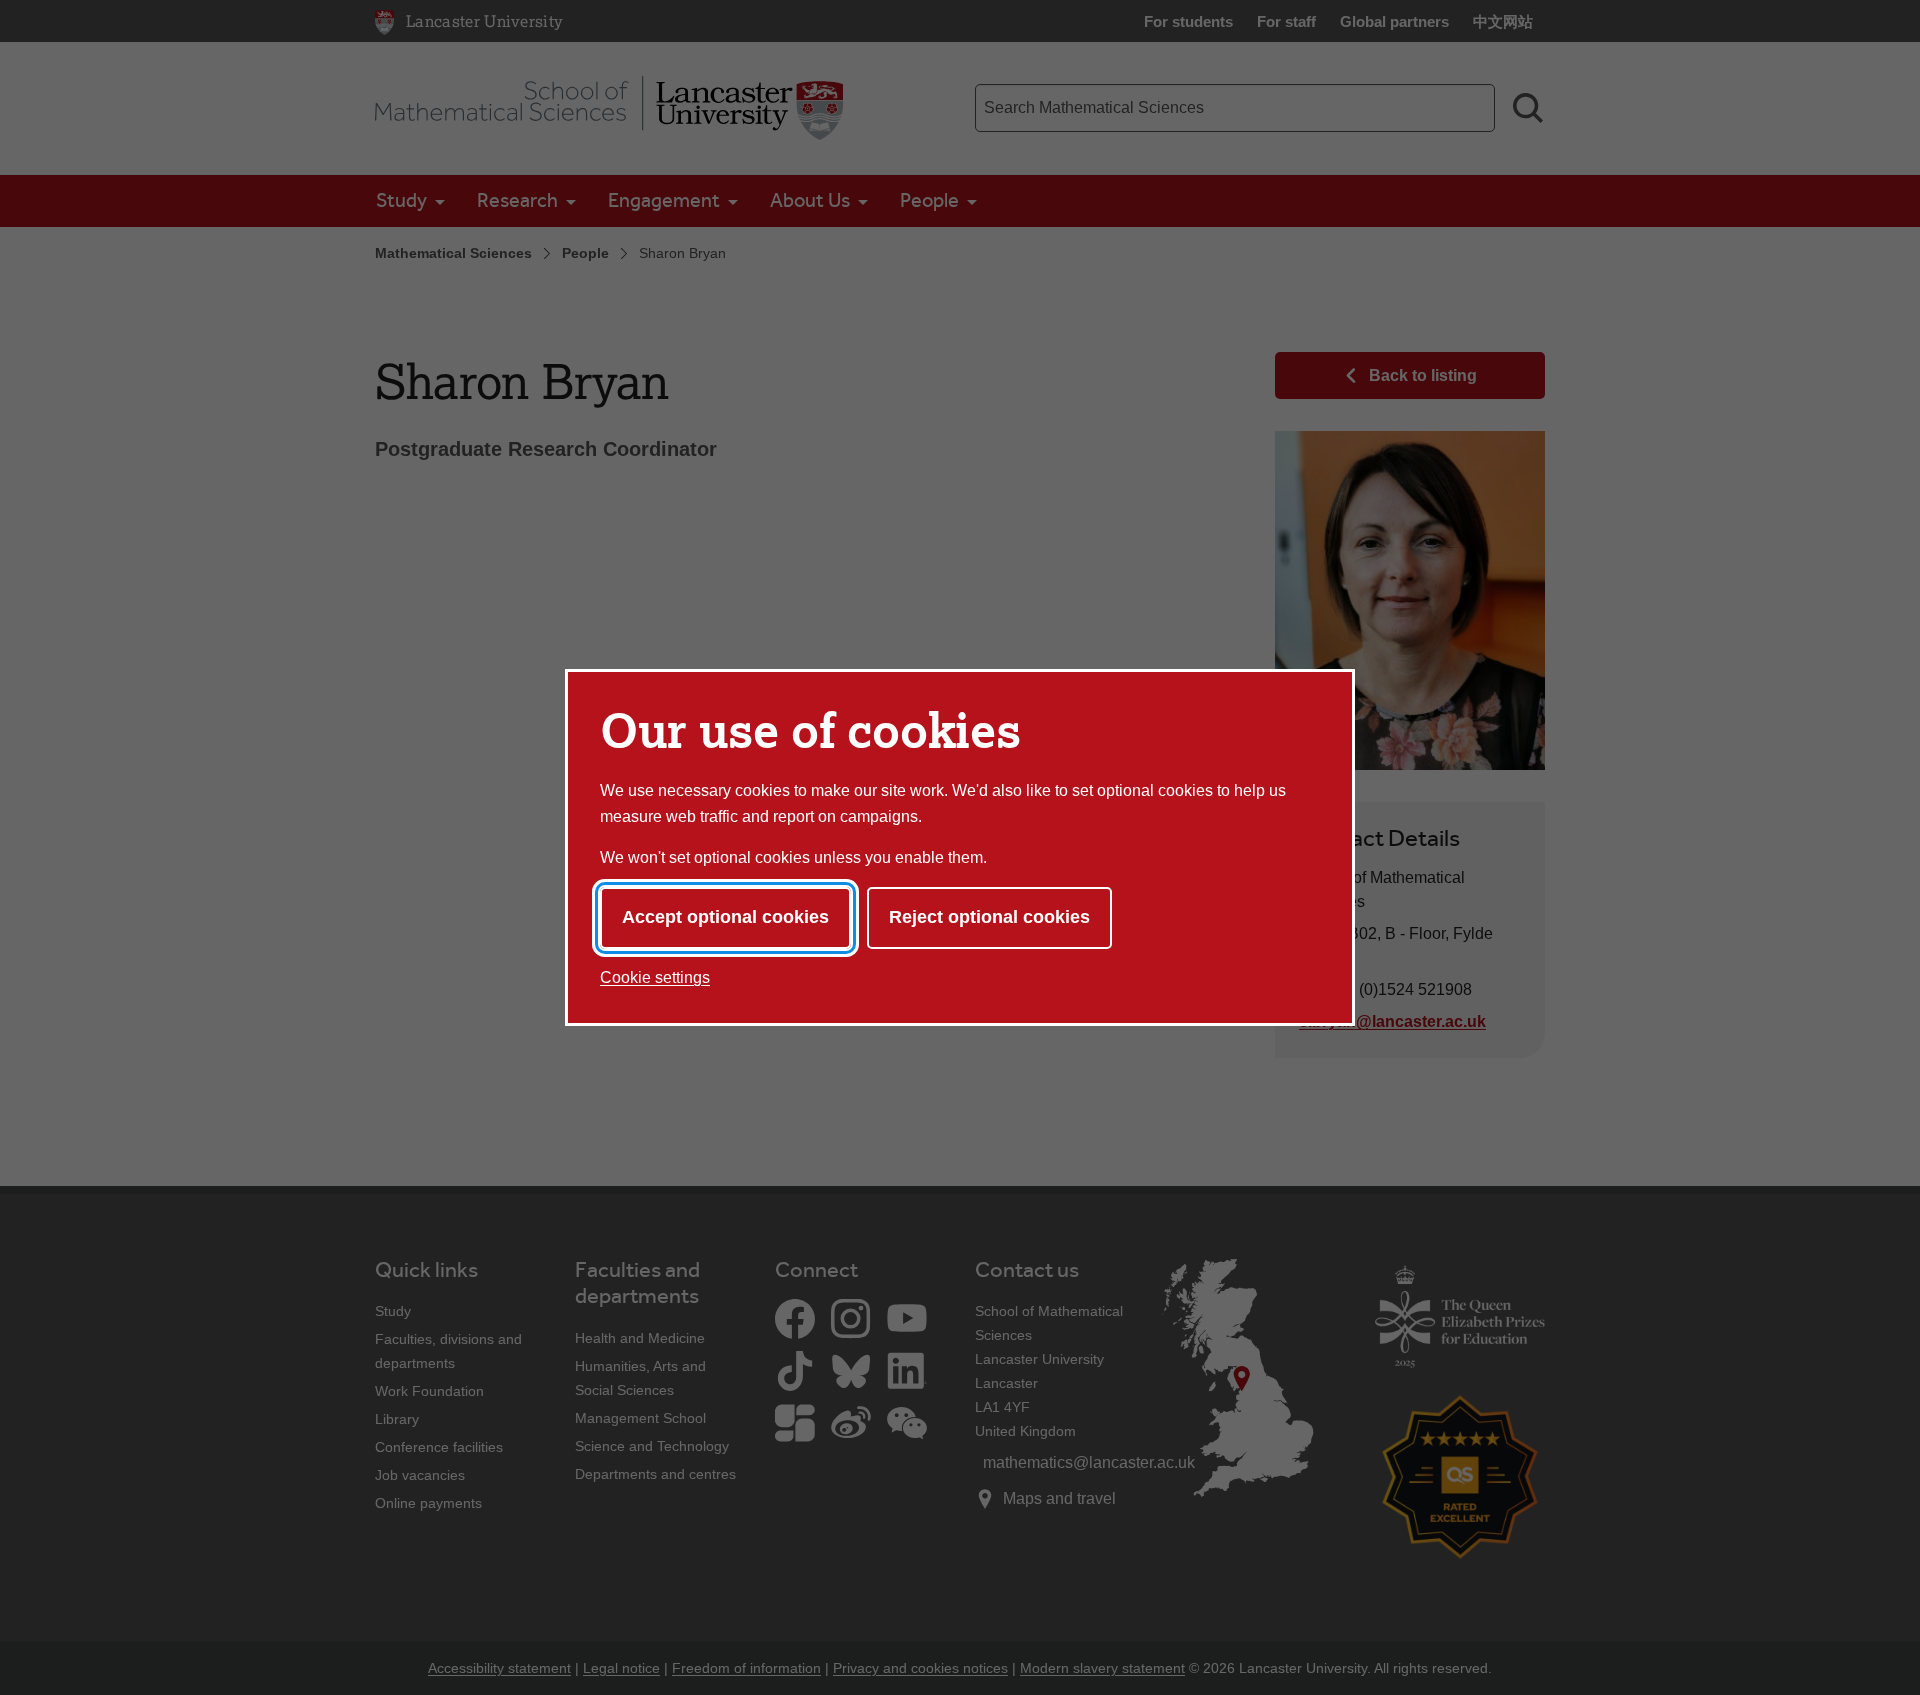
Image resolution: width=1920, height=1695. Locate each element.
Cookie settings (655, 977)
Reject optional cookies (989, 917)
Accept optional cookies (725, 917)
